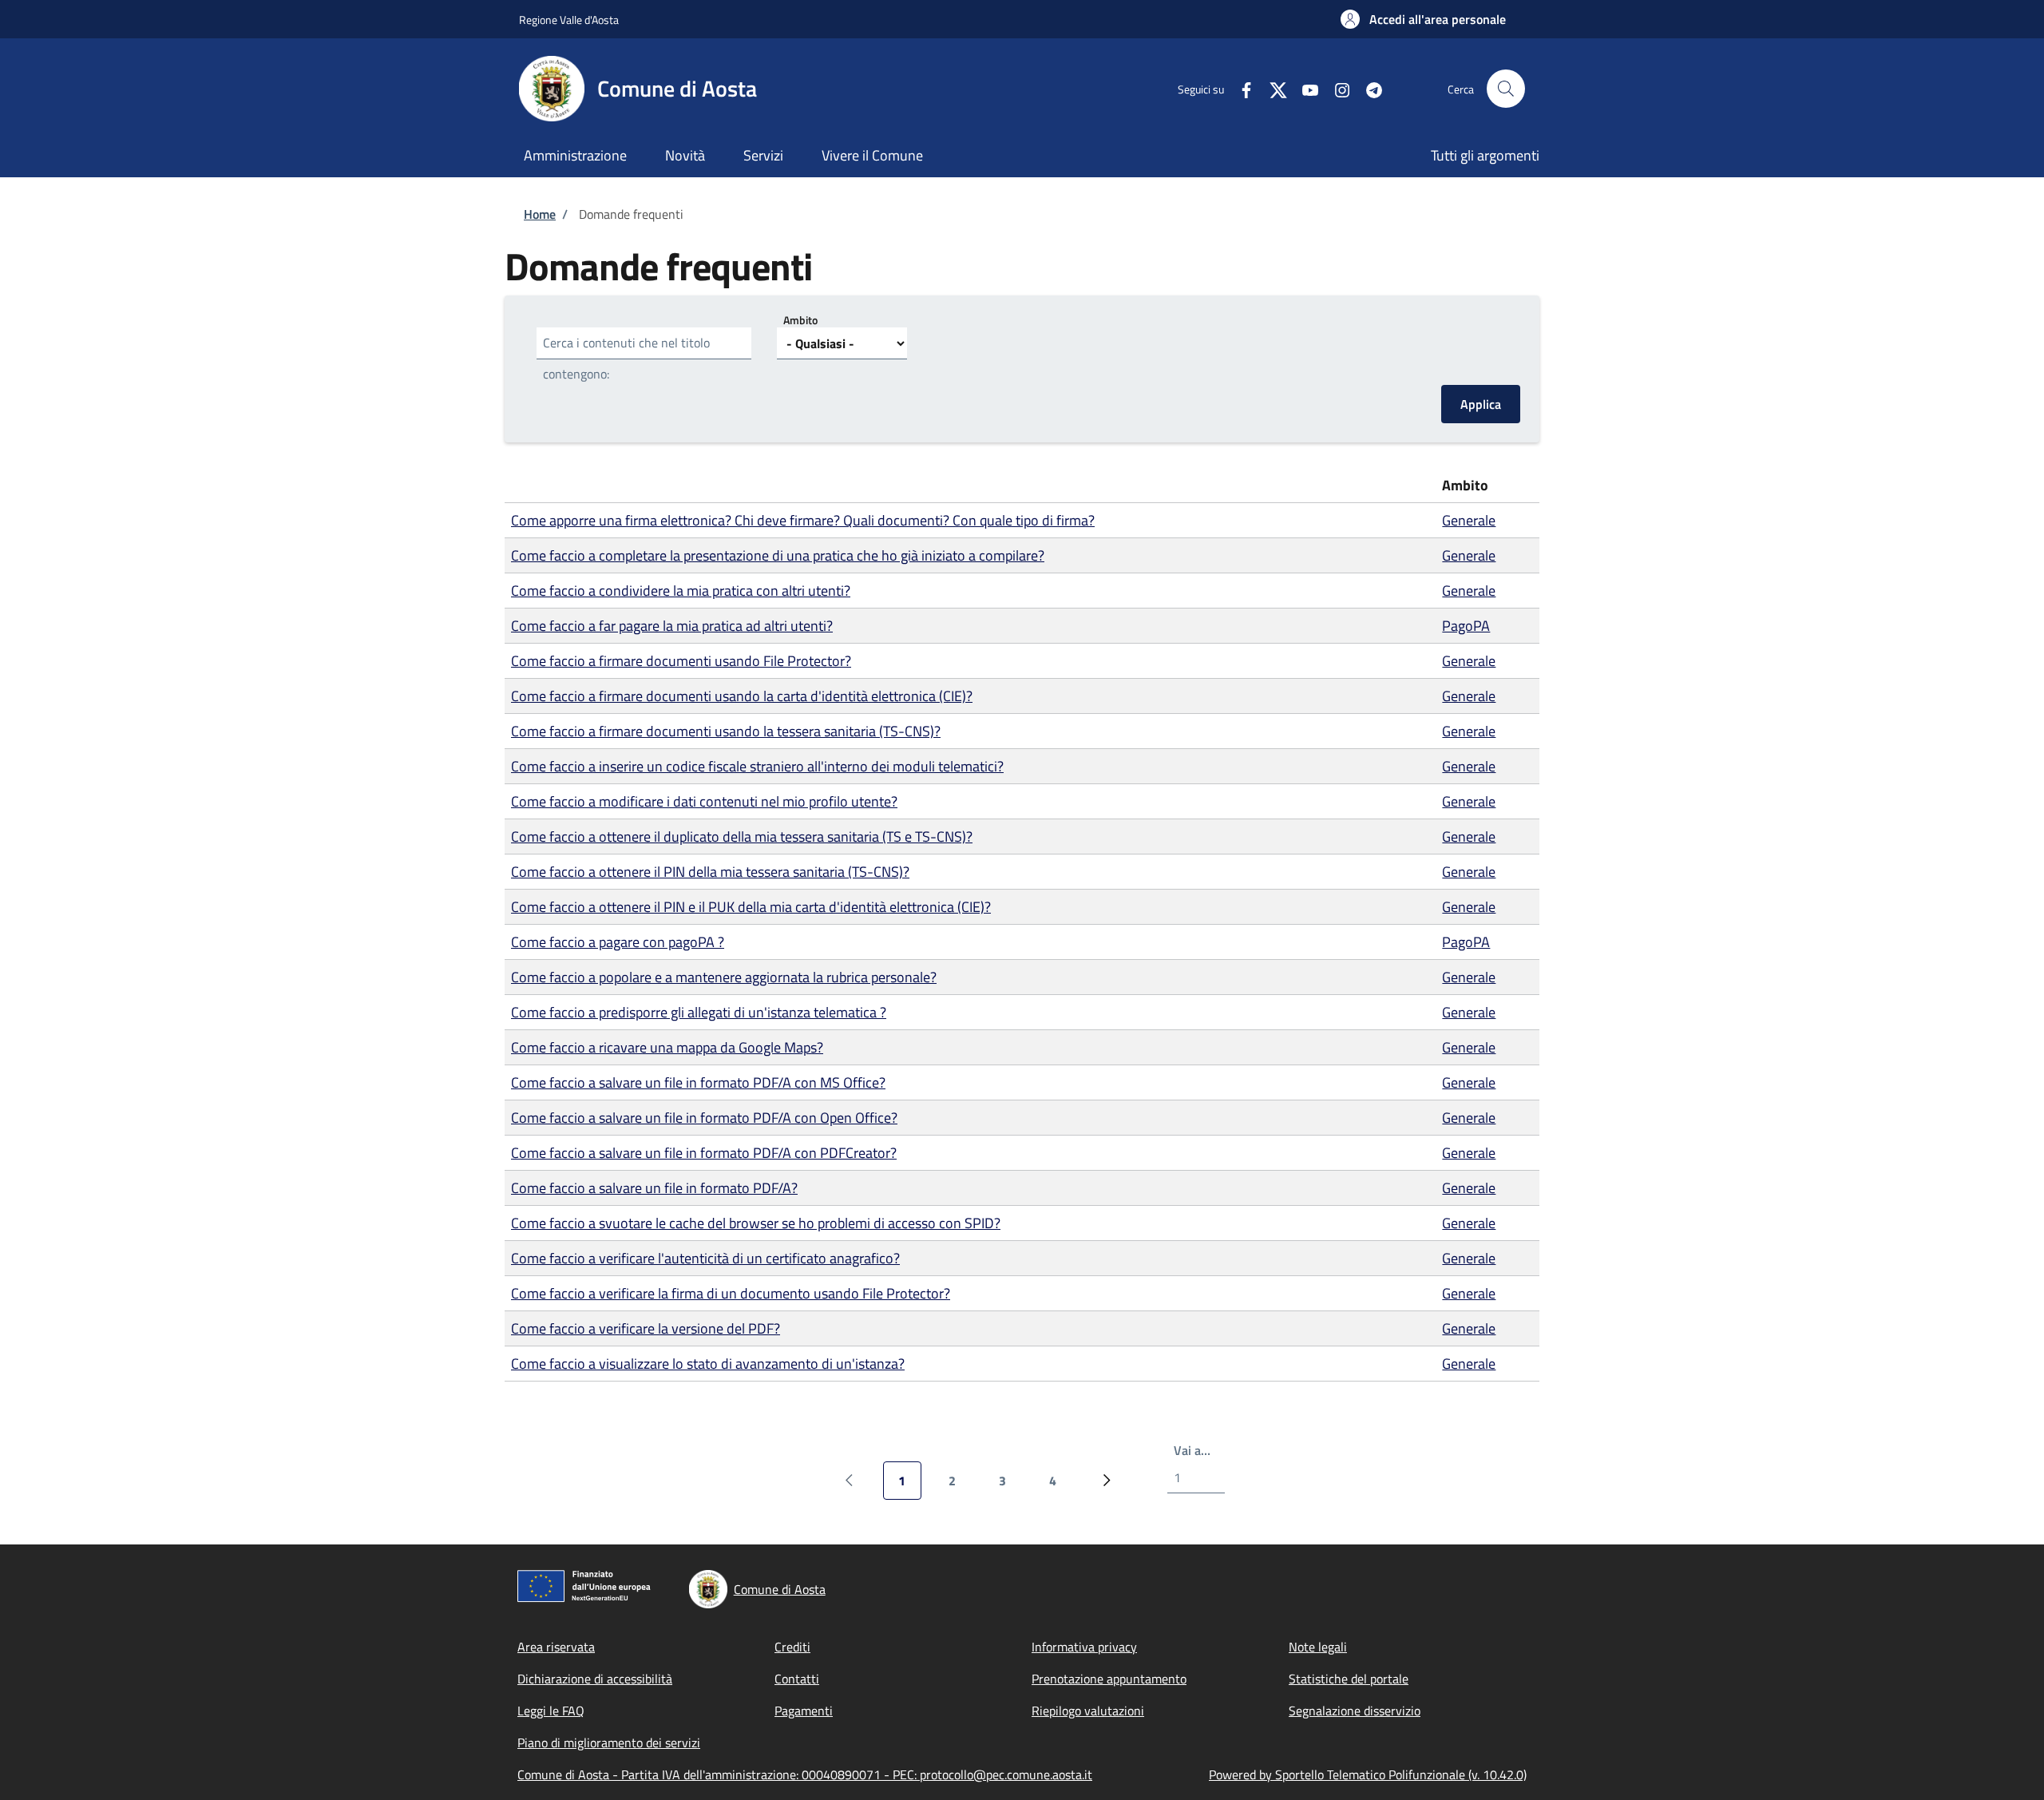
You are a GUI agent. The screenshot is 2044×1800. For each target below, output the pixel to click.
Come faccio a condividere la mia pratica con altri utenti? (681, 591)
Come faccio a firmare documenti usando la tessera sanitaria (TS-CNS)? (726, 731)
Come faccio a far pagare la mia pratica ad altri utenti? (672, 626)
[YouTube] (1304, 88)
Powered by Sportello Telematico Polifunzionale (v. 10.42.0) (1368, 1774)
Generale (1469, 520)
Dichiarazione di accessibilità (595, 1679)
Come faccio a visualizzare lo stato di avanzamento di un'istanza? (708, 1364)
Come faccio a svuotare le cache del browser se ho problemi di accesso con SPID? (756, 1223)
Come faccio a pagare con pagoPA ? (618, 942)
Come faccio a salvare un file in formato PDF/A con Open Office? (704, 1118)
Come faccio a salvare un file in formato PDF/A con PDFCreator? (704, 1153)
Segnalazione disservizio (1355, 1711)
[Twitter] (1272, 88)
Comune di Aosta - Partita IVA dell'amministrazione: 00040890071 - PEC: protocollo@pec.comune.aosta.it (805, 1774)
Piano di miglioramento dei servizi (609, 1743)
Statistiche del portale (1349, 1679)
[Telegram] (1368, 88)
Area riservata (556, 1647)
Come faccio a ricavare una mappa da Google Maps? (667, 1047)
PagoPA (1466, 626)
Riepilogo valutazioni (1088, 1711)
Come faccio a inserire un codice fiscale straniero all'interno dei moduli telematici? (757, 766)
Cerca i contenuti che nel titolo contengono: (626, 358)
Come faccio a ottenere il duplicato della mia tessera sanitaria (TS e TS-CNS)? (742, 837)
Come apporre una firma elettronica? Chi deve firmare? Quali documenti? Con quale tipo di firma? (803, 520)
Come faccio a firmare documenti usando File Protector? (681, 661)
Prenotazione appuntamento (1109, 1679)
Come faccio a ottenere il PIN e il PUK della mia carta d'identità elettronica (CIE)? (751, 907)
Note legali (1318, 1647)
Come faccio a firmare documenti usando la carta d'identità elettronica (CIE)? (742, 696)
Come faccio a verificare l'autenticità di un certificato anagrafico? (705, 1258)
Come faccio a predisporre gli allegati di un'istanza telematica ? (699, 1012)
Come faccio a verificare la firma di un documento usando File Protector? (731, 1293)
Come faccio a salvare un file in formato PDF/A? (654, 1188)
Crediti (792, 1647)
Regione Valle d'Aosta (569, 20)
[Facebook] (1240, 88)
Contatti (797, 1679)
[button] (1423, 19)
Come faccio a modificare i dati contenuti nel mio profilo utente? (704, 801)
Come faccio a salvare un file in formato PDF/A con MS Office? (698, 1082)
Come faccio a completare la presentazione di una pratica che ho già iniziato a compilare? (778, 555)
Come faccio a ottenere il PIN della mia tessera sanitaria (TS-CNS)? (710, 872)
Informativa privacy (1084, 1647)
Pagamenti (804, 1711)
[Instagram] (1336, 88)
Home (540, 214)
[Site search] (1506, 89)
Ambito (800, 320)
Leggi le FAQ (551, 1711)
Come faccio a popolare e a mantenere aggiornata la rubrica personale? (724, 977)
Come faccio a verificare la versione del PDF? (646, 1328)
